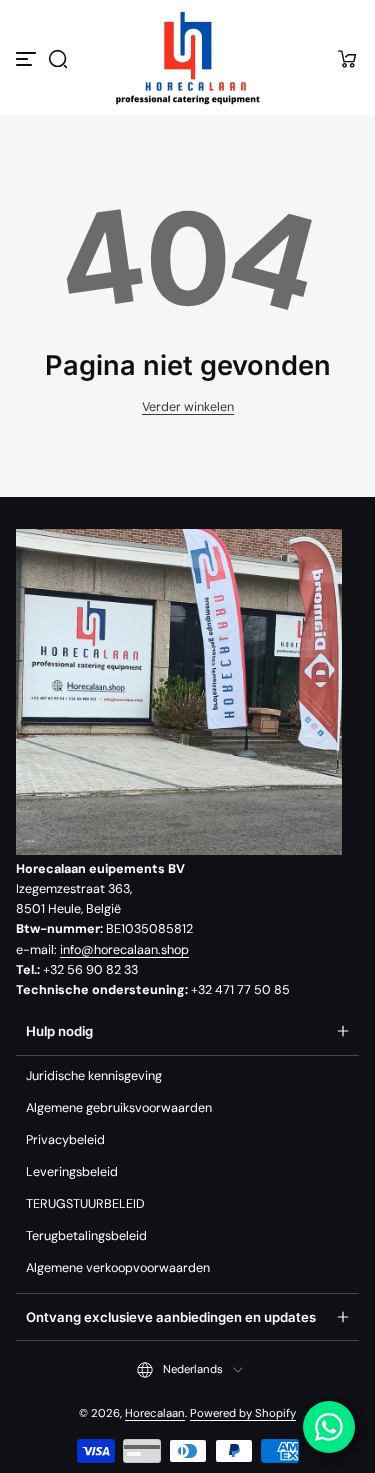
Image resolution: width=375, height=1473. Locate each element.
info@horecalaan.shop (124, 950)
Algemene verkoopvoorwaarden (118, 1268)
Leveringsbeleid (72, 1172)
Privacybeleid (65, 1140)
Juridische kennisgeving (94, 1076)
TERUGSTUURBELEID (85, 1204)
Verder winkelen (188, 407)
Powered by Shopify (243, 1413)
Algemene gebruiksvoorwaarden (119, 1108)
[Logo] (188, 58)
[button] (58, 59)
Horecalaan (155, 1413)
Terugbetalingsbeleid (86, 1236)
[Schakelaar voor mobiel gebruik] (28, 59)
